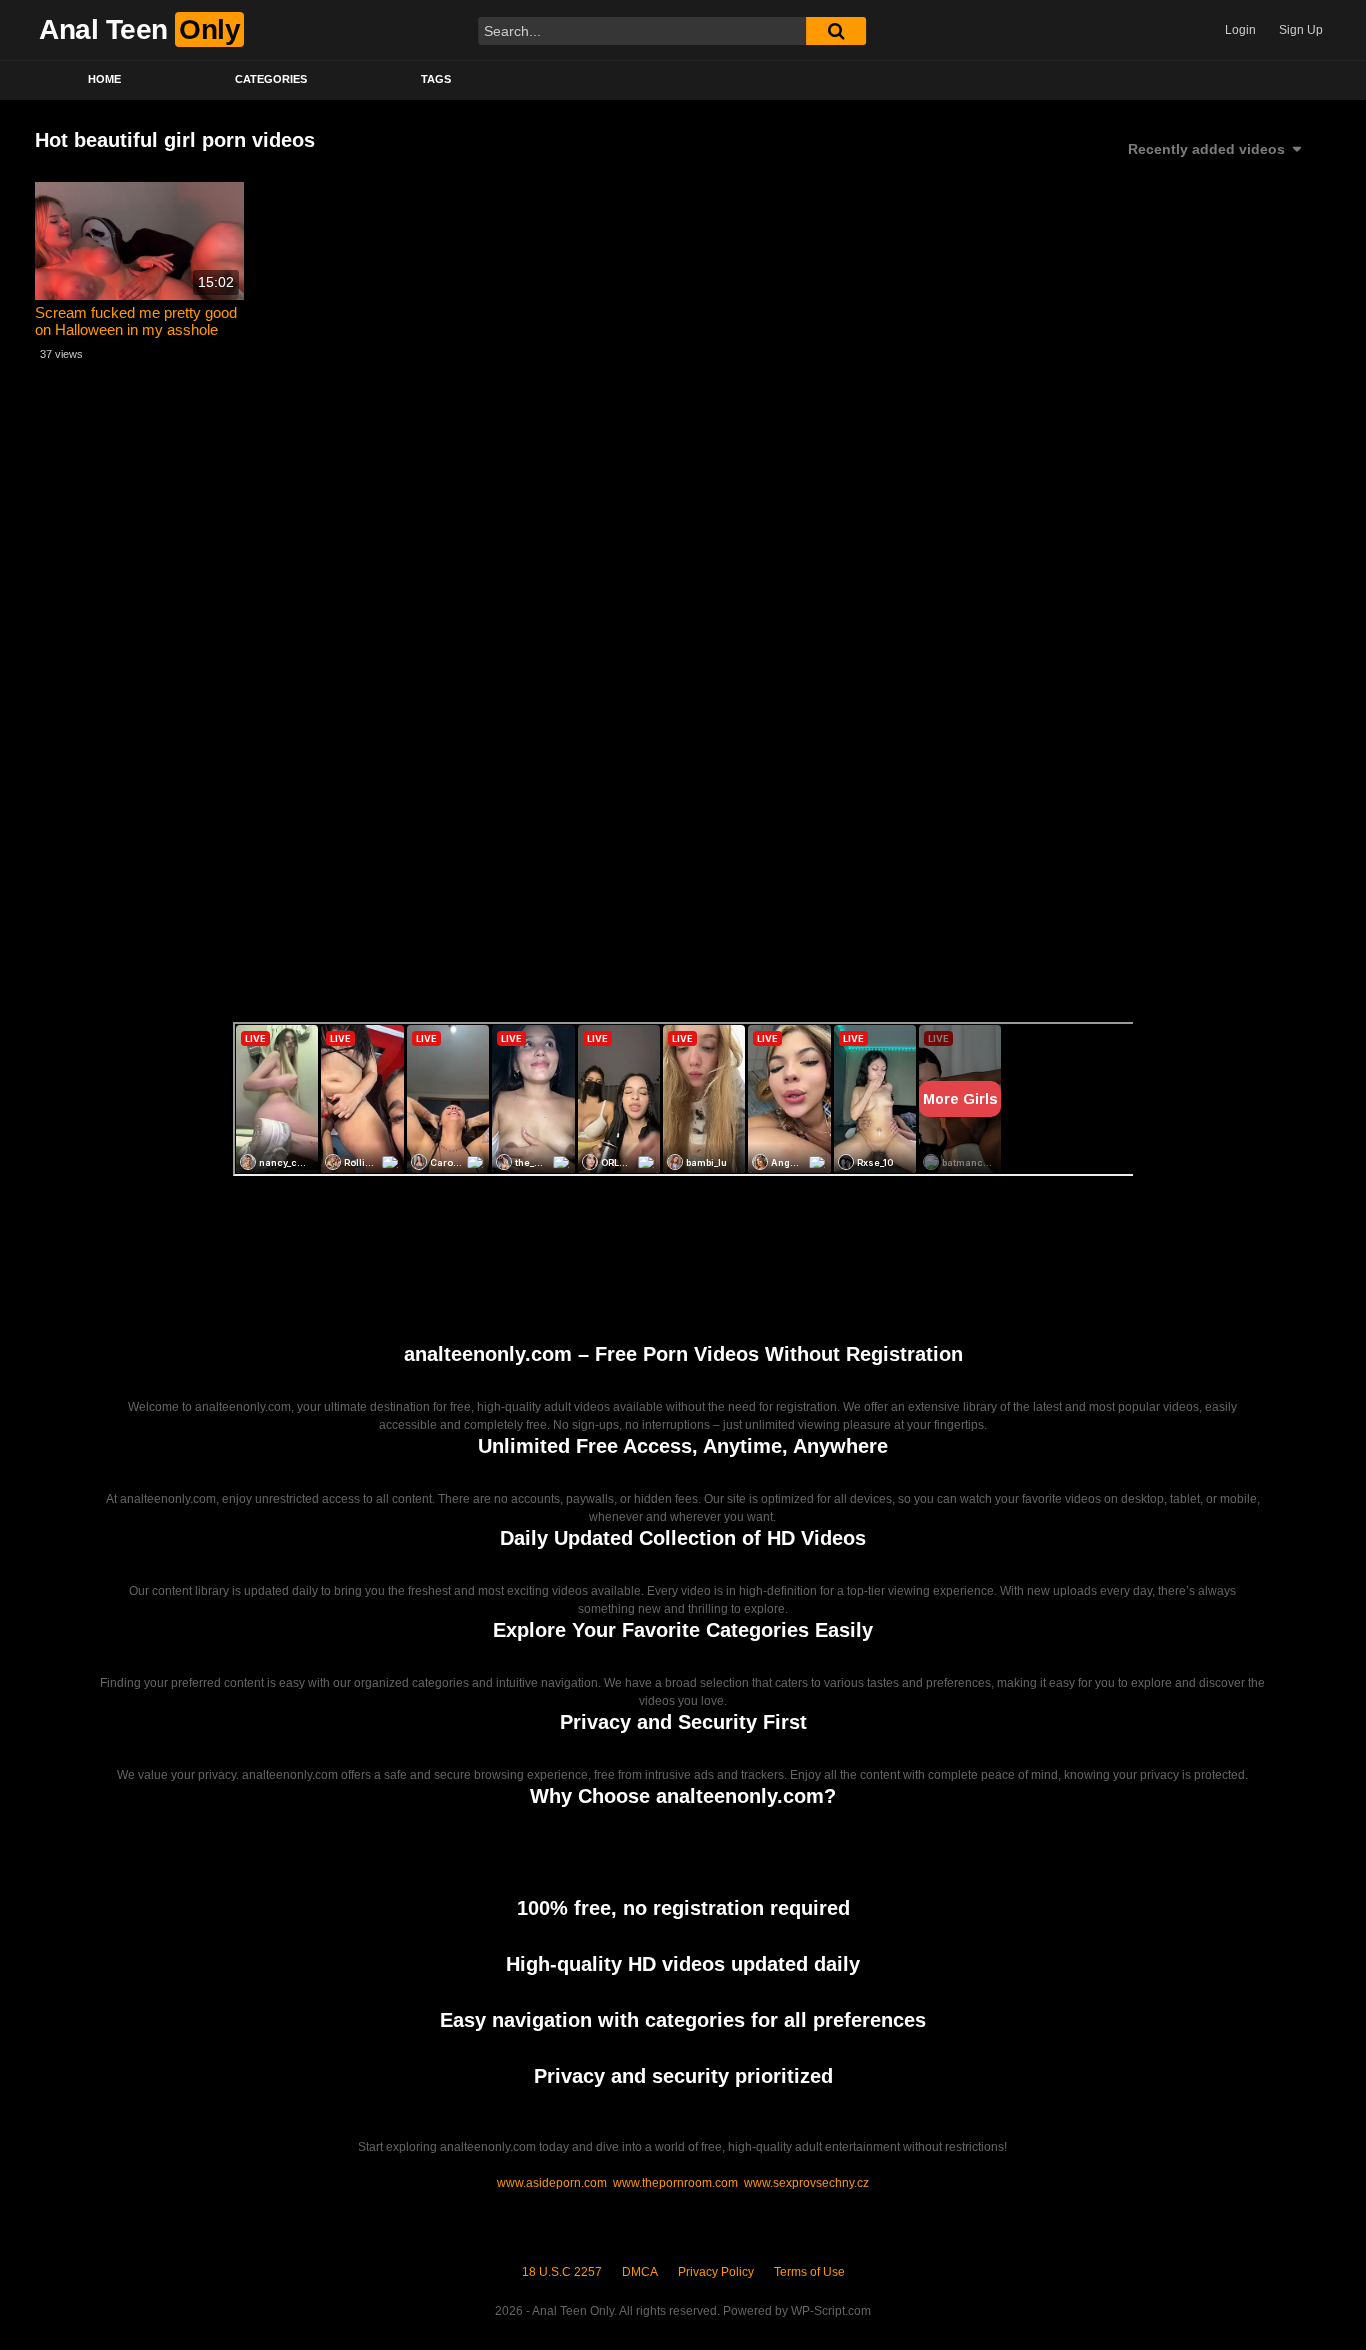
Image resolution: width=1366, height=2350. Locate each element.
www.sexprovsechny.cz (806, 2183)
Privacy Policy (716, 2272)
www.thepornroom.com (675, 2183)
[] (836, 31)
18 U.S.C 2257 (562, 2272)
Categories (271, 79)
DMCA (640, 2272)
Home (104, 79)
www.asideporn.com (552, 2183)
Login (1240, 30)
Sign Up (1301, 30)
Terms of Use (809, 2272)
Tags (436, 79)
